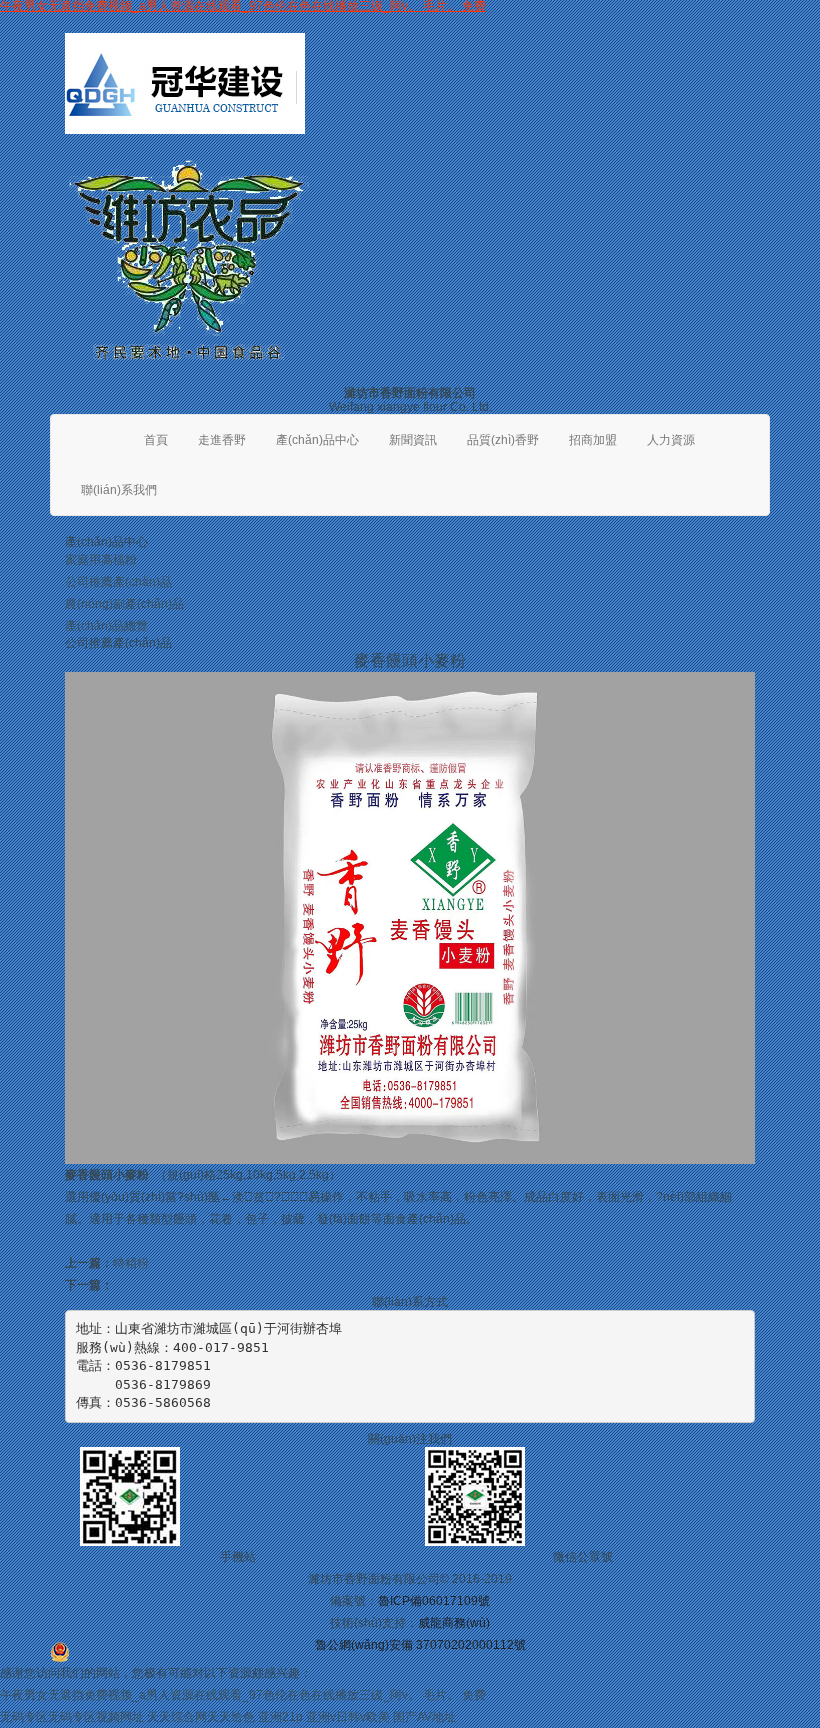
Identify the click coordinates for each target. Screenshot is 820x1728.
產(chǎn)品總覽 (106, 626)
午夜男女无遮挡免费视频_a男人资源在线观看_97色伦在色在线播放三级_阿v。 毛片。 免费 (243, 1695)
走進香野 (222, 440)
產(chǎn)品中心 (317, 440)
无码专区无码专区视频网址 (72, 1717)
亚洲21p (280, 1717)
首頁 (156, 440)
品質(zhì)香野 (503, 440)
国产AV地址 (424, 1717)
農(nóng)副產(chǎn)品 (124, 604)
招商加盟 (593, 440)
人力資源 (671, 440)
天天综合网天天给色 (201, 1717)
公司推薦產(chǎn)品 (118, 582)
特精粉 (131, 1263)
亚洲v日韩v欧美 (348, 1717)
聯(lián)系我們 (119, 490)
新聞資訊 (413, 440)
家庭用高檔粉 (101, 560)
